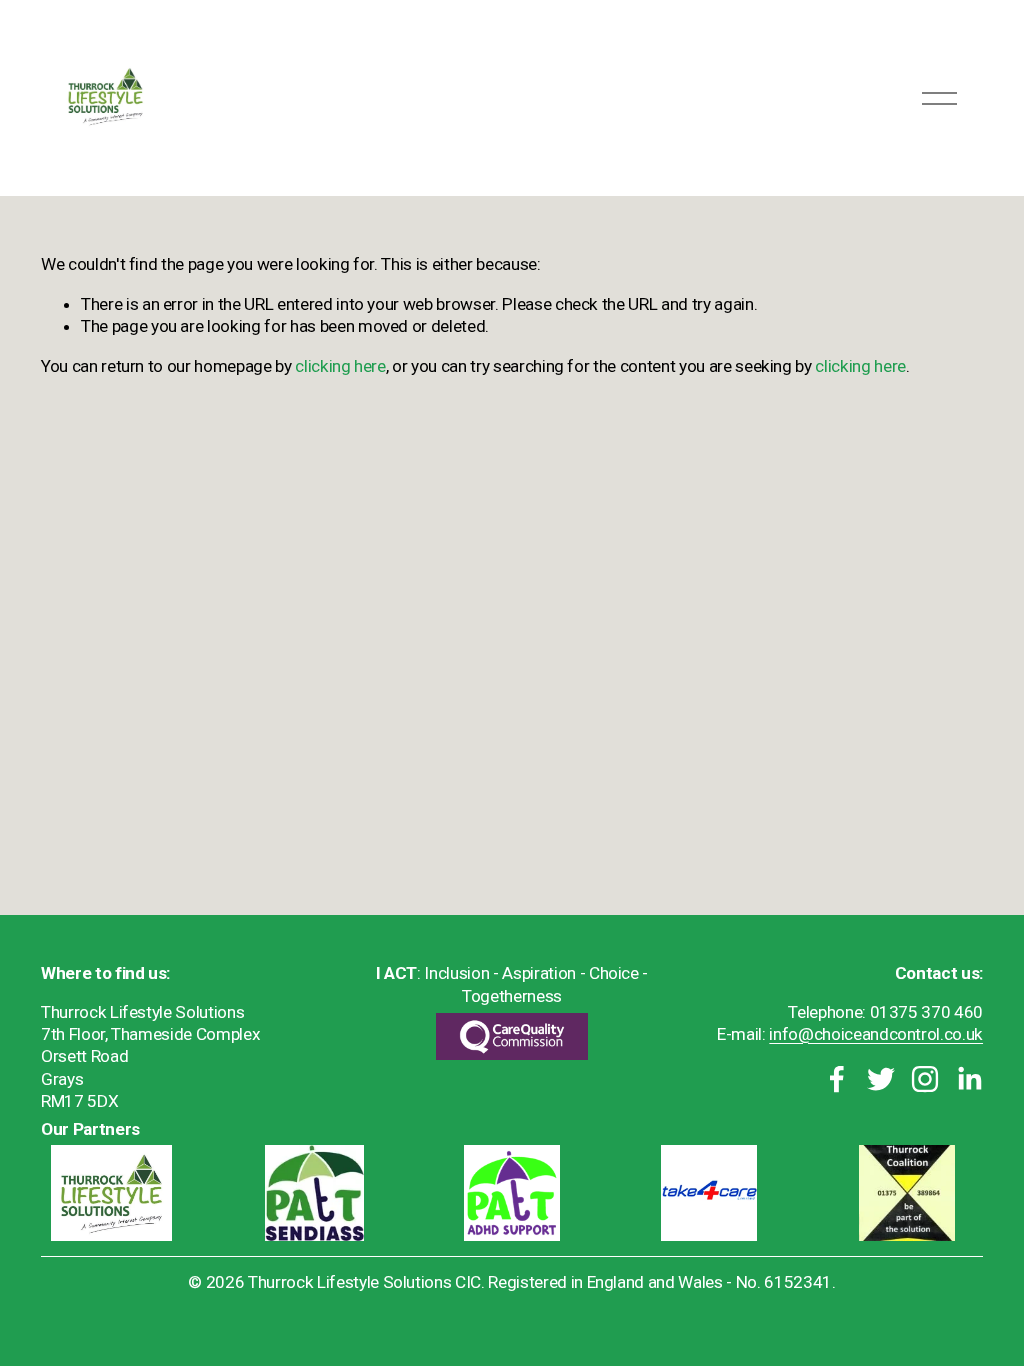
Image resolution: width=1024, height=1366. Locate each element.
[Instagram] (925, 1079)
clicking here (340, 366)
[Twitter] (881, 1079)
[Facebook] (837, 1079)
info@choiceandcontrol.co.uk (876, 1034)
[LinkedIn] (969, 1079)
